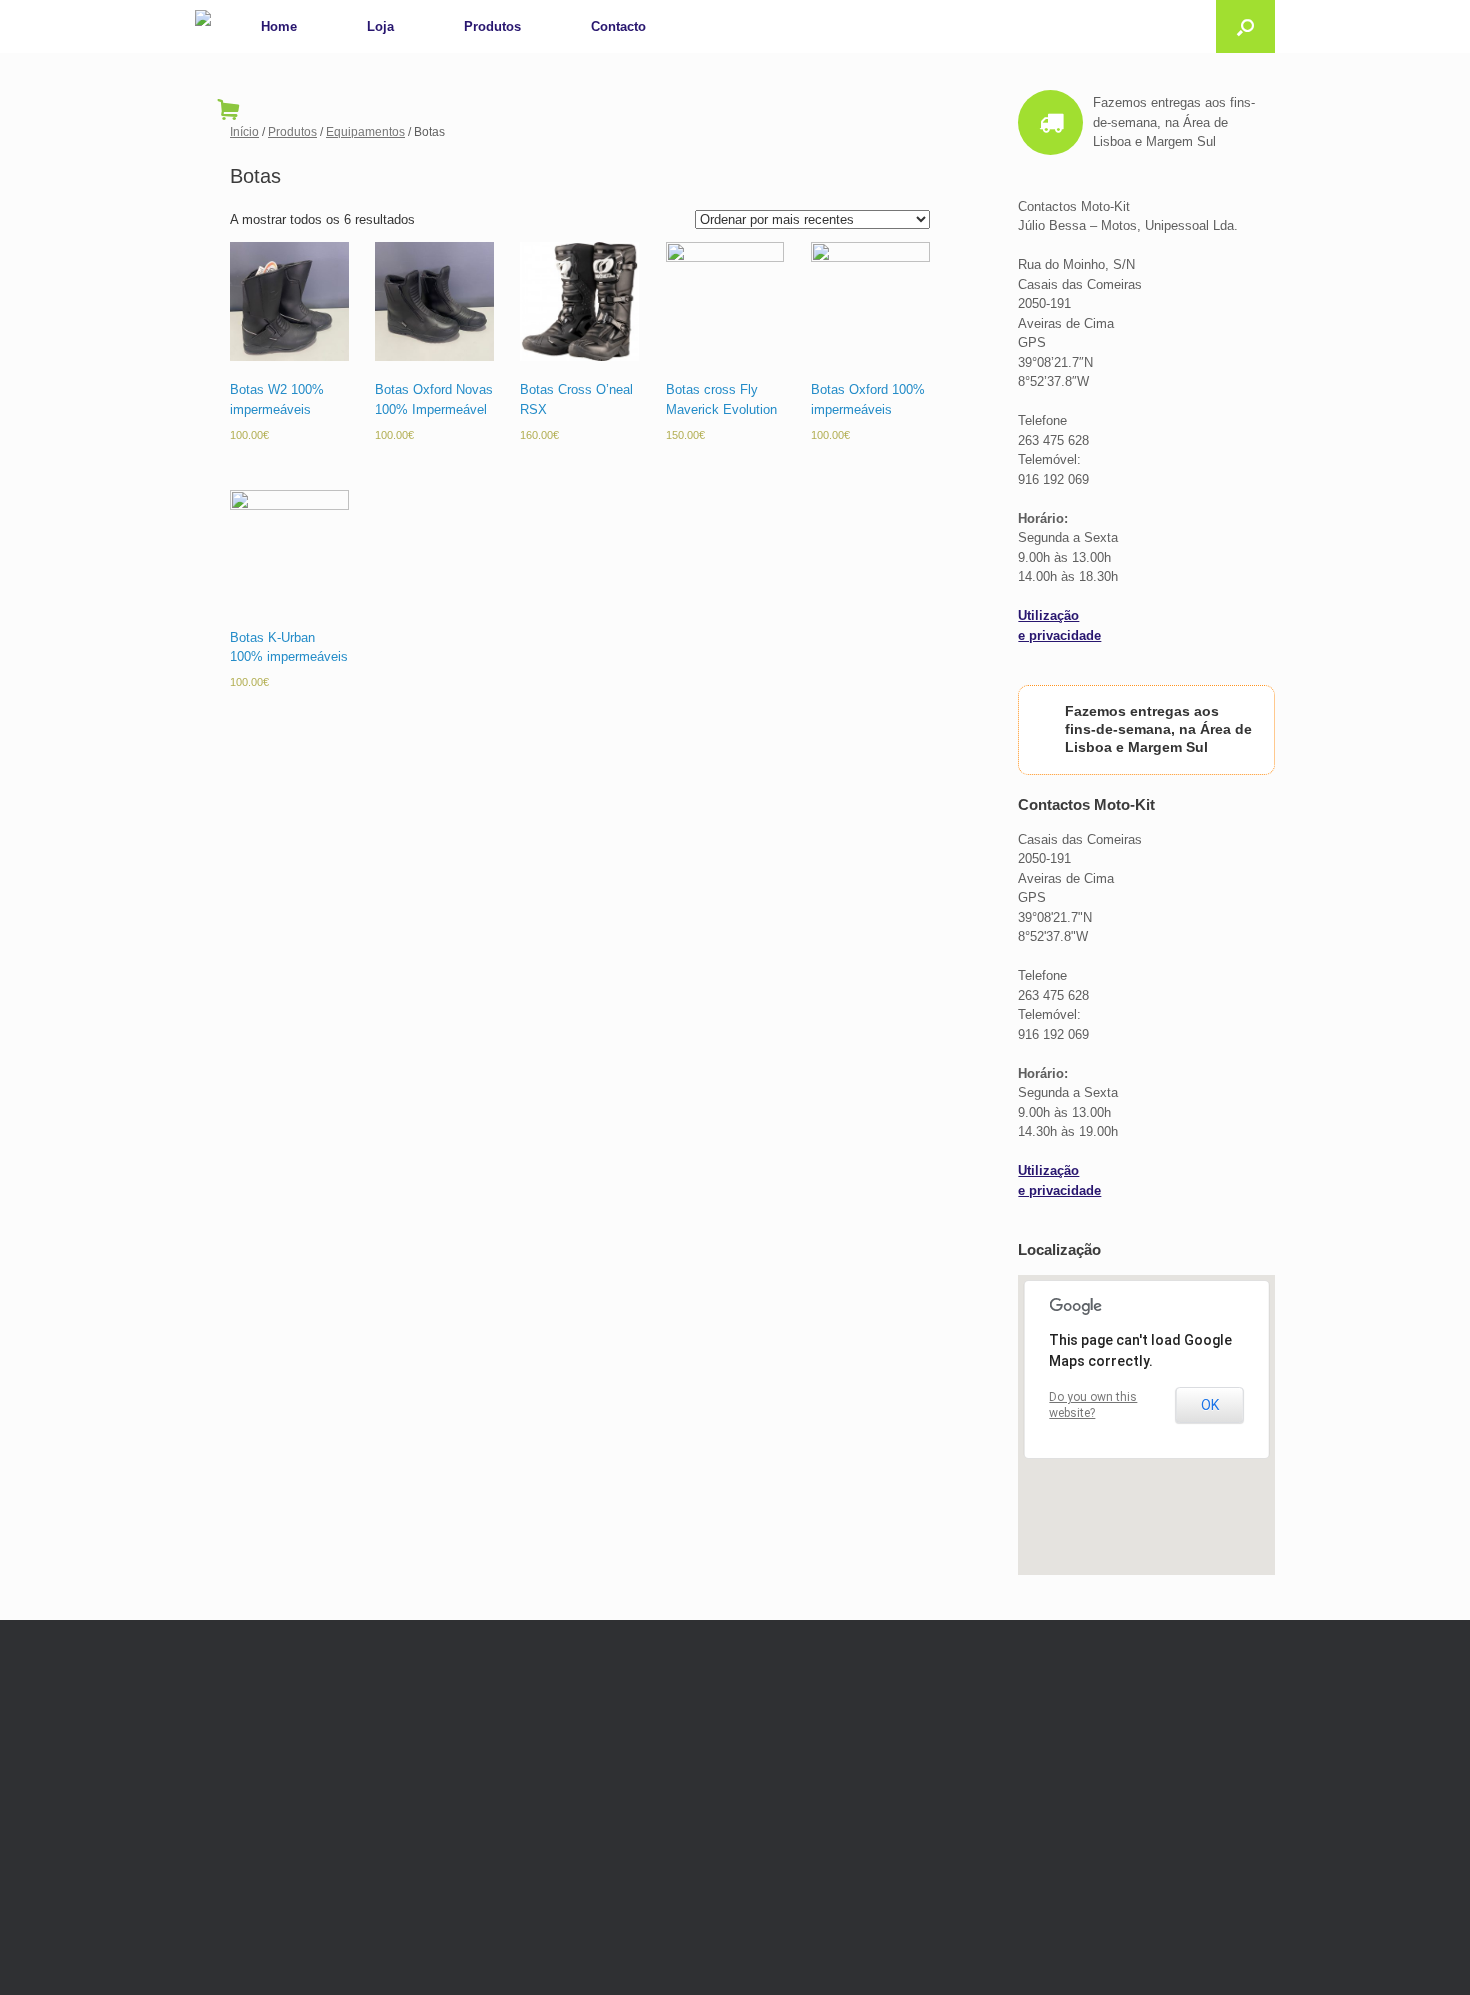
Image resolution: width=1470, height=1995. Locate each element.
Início (244, 132)
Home (279, 26)
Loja (380, 26)
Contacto (618, 26)
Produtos (492, 26)
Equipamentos (365, 132)
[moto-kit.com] (203, 20)
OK (1210, 1405)
